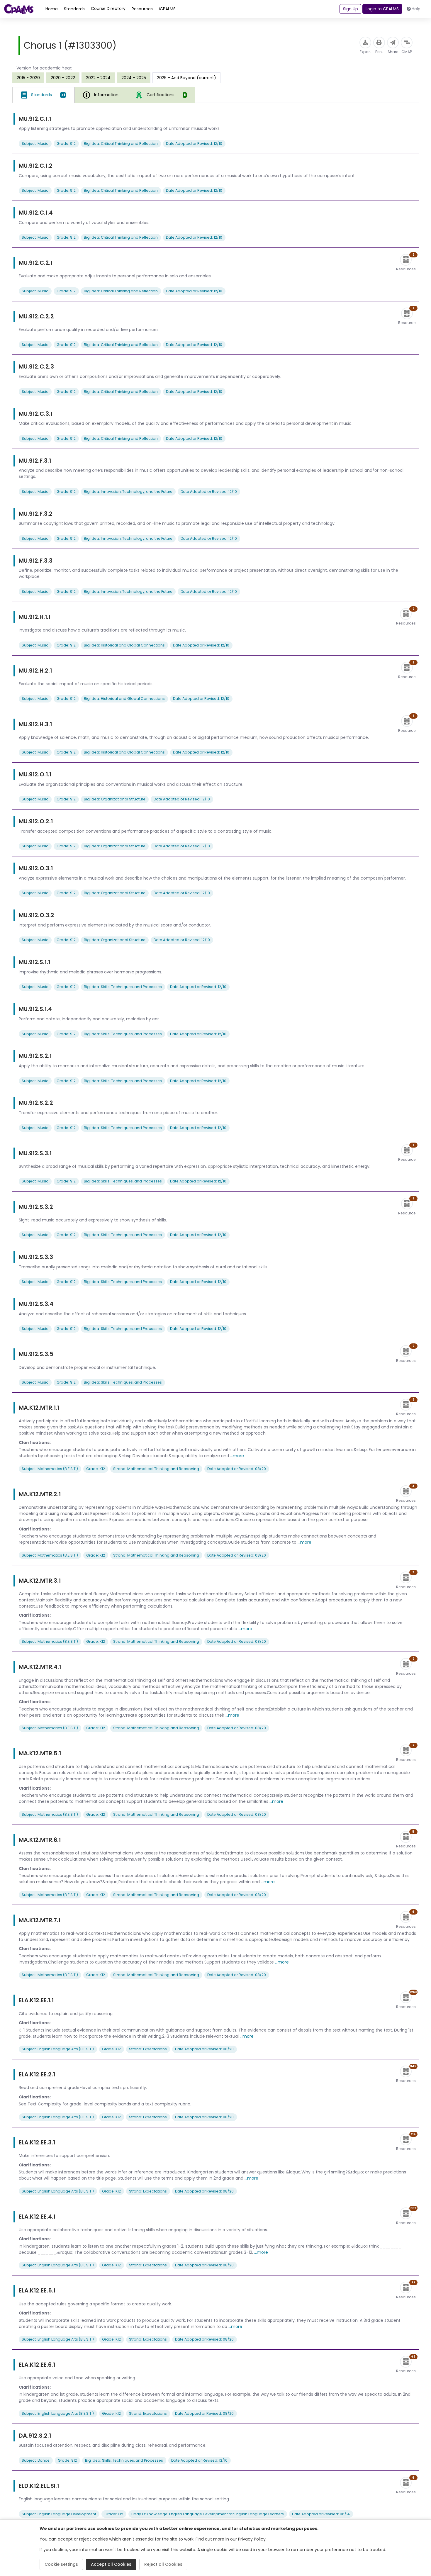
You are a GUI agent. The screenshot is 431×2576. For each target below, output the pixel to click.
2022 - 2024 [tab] (98, 78)
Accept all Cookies (111, 2564)
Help (416, 9)
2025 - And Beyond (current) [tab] (186, 78)
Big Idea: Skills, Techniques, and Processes (123, 987)
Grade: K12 (96, 1469)
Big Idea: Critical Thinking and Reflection (121, 144)
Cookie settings (61, 2564)
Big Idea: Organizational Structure (115, 799)
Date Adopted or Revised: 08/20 (237, 1469)
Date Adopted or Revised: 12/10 (194, 144)
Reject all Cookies (163, 2564)
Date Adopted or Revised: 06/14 (321, 2514)
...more (237, 1456)
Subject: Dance (36, 2460)
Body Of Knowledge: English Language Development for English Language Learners (208, 2514)
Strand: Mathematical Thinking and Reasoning (156, 1469)
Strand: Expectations (148, 2049)
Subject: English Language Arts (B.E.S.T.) (58, 2049)
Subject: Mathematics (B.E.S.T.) (50, 1469)
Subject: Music (35, 144)
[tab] (43, 95)
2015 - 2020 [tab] (28, 78)
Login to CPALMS (382, 9)
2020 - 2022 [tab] (63, 78)
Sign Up (351, 9)
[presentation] (28, 78)
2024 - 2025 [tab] (134, 78)
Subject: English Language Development (59, 2514)
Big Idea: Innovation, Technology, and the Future (128, 492)
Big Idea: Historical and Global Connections (124, 645)
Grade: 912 (66, 144)
